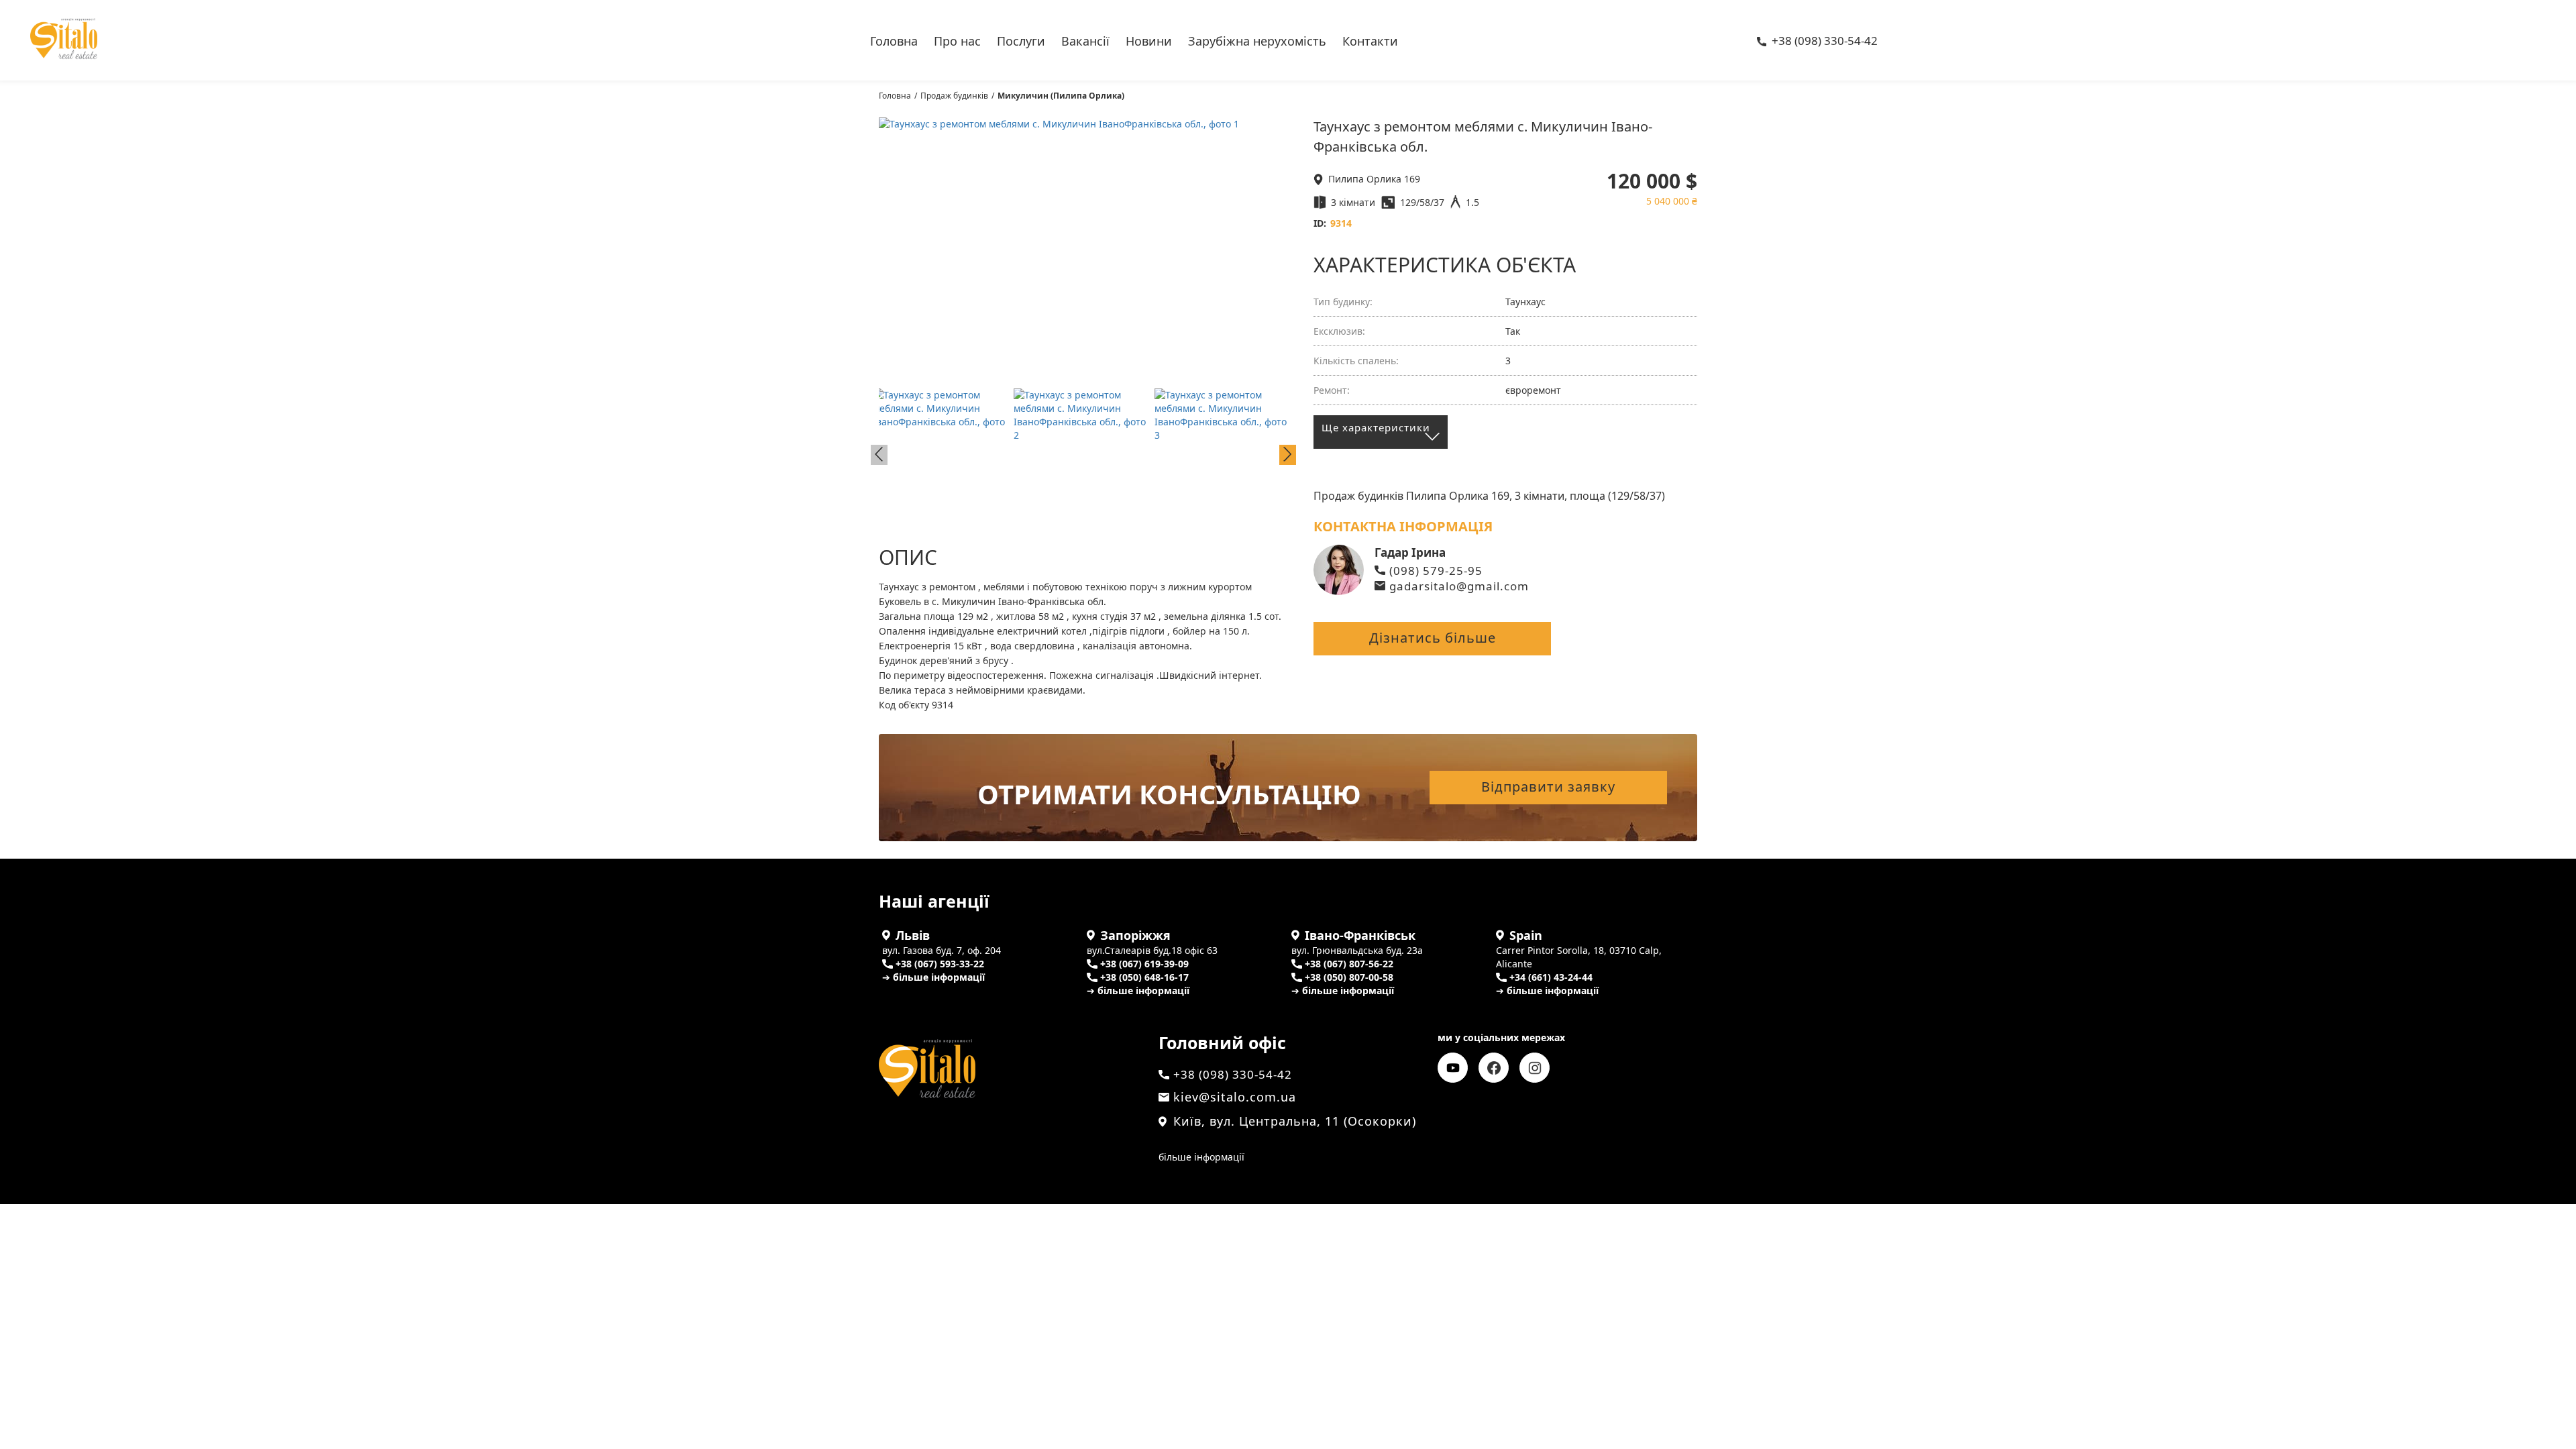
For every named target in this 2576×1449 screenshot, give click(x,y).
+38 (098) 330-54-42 (1825, 42)
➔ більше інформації (933, 977)
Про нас (957, 40)
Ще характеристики (1376, 427)
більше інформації (1201, 1157)
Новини (1149, 40)
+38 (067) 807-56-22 (1349, 964)
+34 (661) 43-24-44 (1551, 977)
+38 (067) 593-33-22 (940, 964)
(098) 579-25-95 (1436, 571)
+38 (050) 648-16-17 (1144, 977)
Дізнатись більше (1433, 638)
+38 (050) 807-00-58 (1349, 977)
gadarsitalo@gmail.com (1459, 586)
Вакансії (1085, 40)
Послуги (1021, 40)
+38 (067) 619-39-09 (1144, 964)
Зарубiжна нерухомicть (1257, 40)
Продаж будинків (954, 96)
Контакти (1370, 40)
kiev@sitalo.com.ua (1235, 1097)
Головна (894, 40)
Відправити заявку (1548, 787)
